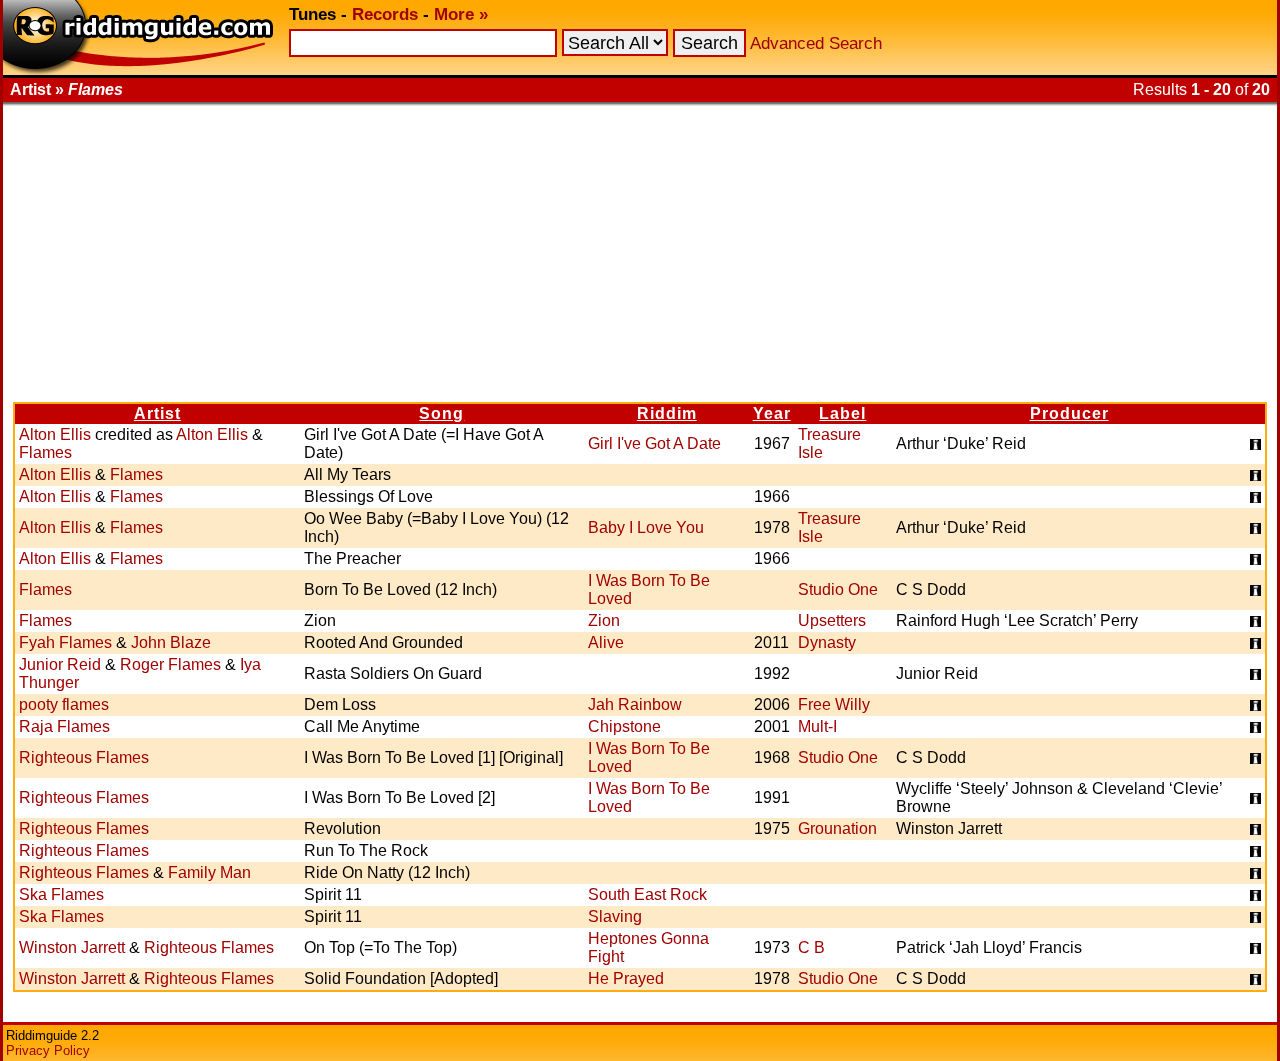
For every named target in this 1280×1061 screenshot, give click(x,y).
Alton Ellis (55, 434)
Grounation (837, 828)
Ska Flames (61, 894)
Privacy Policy (48, 1050)
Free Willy (834, 704)
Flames (45, 452)
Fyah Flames (65, 642)
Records (385, 14)
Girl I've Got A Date (654, 443)
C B (811, 947)
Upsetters (832, 620)
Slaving (615, 916)
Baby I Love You (646, 527)
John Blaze (171, 642)
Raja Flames (64, 726)
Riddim (667, 413)
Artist (157, 413)
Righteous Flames (84, 757)
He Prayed (626, 978)
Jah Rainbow (635, 704)
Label (842, 413)
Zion (604, 620)
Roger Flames (170, 664)
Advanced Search (816, 43)
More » (461, 14)
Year (772, 413)
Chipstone (624, 726)
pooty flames (64, 704)
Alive (606, 642)
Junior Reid (60, 664)
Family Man (209, 872)
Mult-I (817, 726)
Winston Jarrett (72, 947)
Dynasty (827, 642)
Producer (1069, 413)
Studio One (838, 589)
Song (441, 413)
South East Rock (647, 894)
